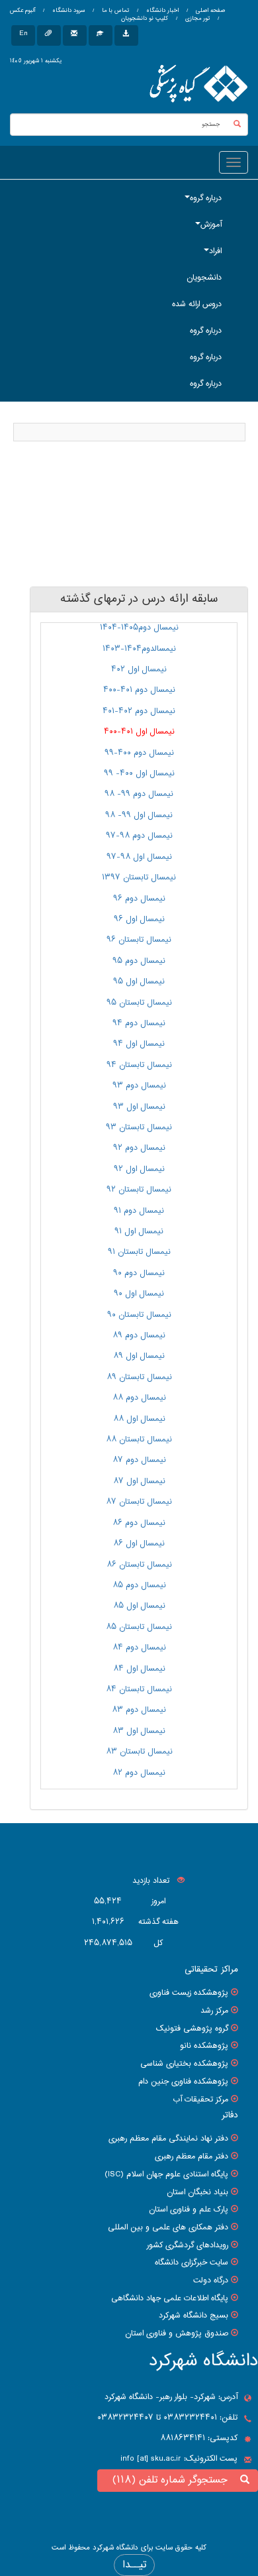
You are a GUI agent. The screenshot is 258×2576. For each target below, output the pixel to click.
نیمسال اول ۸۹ (139, 1356)
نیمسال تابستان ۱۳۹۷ (139, 877)
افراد (215, 251)
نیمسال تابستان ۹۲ (139, 1190)
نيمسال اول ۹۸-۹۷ (139, 857)
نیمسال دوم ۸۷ (139, 1460)
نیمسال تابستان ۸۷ (139, 1502)
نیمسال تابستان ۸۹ (139, 1377)
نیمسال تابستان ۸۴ (139, 1689)
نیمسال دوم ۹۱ (139, 1211)
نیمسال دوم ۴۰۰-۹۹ (139, 753)
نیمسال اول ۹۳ (139, 1107)
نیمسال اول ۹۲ (139, 1169)
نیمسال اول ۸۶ (139, 1543)
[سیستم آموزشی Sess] (101, 35)
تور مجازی (196, 19)
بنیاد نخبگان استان (197, 2192)
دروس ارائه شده (197, 304)
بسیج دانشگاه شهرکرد (193, 2316)
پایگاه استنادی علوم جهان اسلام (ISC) (166, 2174)
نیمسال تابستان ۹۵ (139, 1003)
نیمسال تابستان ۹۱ (139, 1252)
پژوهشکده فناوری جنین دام (183, 2082)
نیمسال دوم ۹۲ (139, 1148)
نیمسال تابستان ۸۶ (139, 1565)
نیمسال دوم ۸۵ (139, 1585)
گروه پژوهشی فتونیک (192, 2029)
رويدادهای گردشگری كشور (188, 2245)
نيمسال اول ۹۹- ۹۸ (139, 815)
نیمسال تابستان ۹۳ (139, 1127)
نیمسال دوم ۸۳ (139, 1710)
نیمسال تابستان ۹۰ (139, 1315)
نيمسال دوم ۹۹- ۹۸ (139, 794)
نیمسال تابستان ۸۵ (139, 1627)
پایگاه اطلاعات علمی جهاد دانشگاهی (170, 2298)
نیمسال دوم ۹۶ (139, 899)
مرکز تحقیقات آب (200, 2100)
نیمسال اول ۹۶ (139, 919)
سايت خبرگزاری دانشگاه (192, 2263)
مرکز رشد (214, 2011)
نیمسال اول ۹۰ (139, 1294)
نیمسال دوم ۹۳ (139, 1086)
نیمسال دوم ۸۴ (139, 1648)
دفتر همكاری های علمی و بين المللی (168, 2227)
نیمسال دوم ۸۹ (139, 1335)
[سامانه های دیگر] (126, 35)
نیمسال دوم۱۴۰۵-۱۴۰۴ (139, 628)
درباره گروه (206, 198)
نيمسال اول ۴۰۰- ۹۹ (139, 773)
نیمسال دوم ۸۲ (139, 1773)
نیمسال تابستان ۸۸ (139, 1439)
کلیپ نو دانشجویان (145, 19)
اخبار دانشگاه (161, 11)
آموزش (211, 225)
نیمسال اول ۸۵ (139, 1606)
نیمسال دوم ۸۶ (139, 1523)
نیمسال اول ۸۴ (139, 1669)
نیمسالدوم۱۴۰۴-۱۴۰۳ (139, 649)
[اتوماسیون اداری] (49, 35)
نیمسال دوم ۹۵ (139, 961)
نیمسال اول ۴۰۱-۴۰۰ (139, 732)
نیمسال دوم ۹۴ (139, 1023)
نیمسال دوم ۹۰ (139, 1273)
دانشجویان (204, 278)
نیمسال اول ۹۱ (139, 1231)
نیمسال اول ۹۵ (139, 981)
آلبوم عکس (22, 11)
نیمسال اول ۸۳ (139, 1731)
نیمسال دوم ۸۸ (139, 1398)
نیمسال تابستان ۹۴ (139, 1065)
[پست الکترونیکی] (75, 35)
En (23, 33)
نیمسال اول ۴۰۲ (139, 669)
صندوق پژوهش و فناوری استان (177, 2333)
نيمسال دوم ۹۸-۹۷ (139, 836)
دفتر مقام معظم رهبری (192, 2156)
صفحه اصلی (210, 11)
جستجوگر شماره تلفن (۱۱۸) (173, 2480)
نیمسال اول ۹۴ (139, 1044)
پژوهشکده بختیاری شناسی (184, 2064)
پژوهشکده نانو (204, 2046)
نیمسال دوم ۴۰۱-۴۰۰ (139, 690)
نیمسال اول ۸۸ (139, 1419)
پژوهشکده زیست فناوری (189, 1993)
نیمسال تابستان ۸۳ (139, 1752)
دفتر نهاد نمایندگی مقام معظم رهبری (168, 2139)
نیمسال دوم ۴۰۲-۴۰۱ (139, 711)
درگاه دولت (211, 2280)
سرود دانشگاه (67, 11)
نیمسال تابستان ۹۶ (139, 940)
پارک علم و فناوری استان (189, 2210)
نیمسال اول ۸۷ (139, 1481)
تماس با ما (114, 11)
